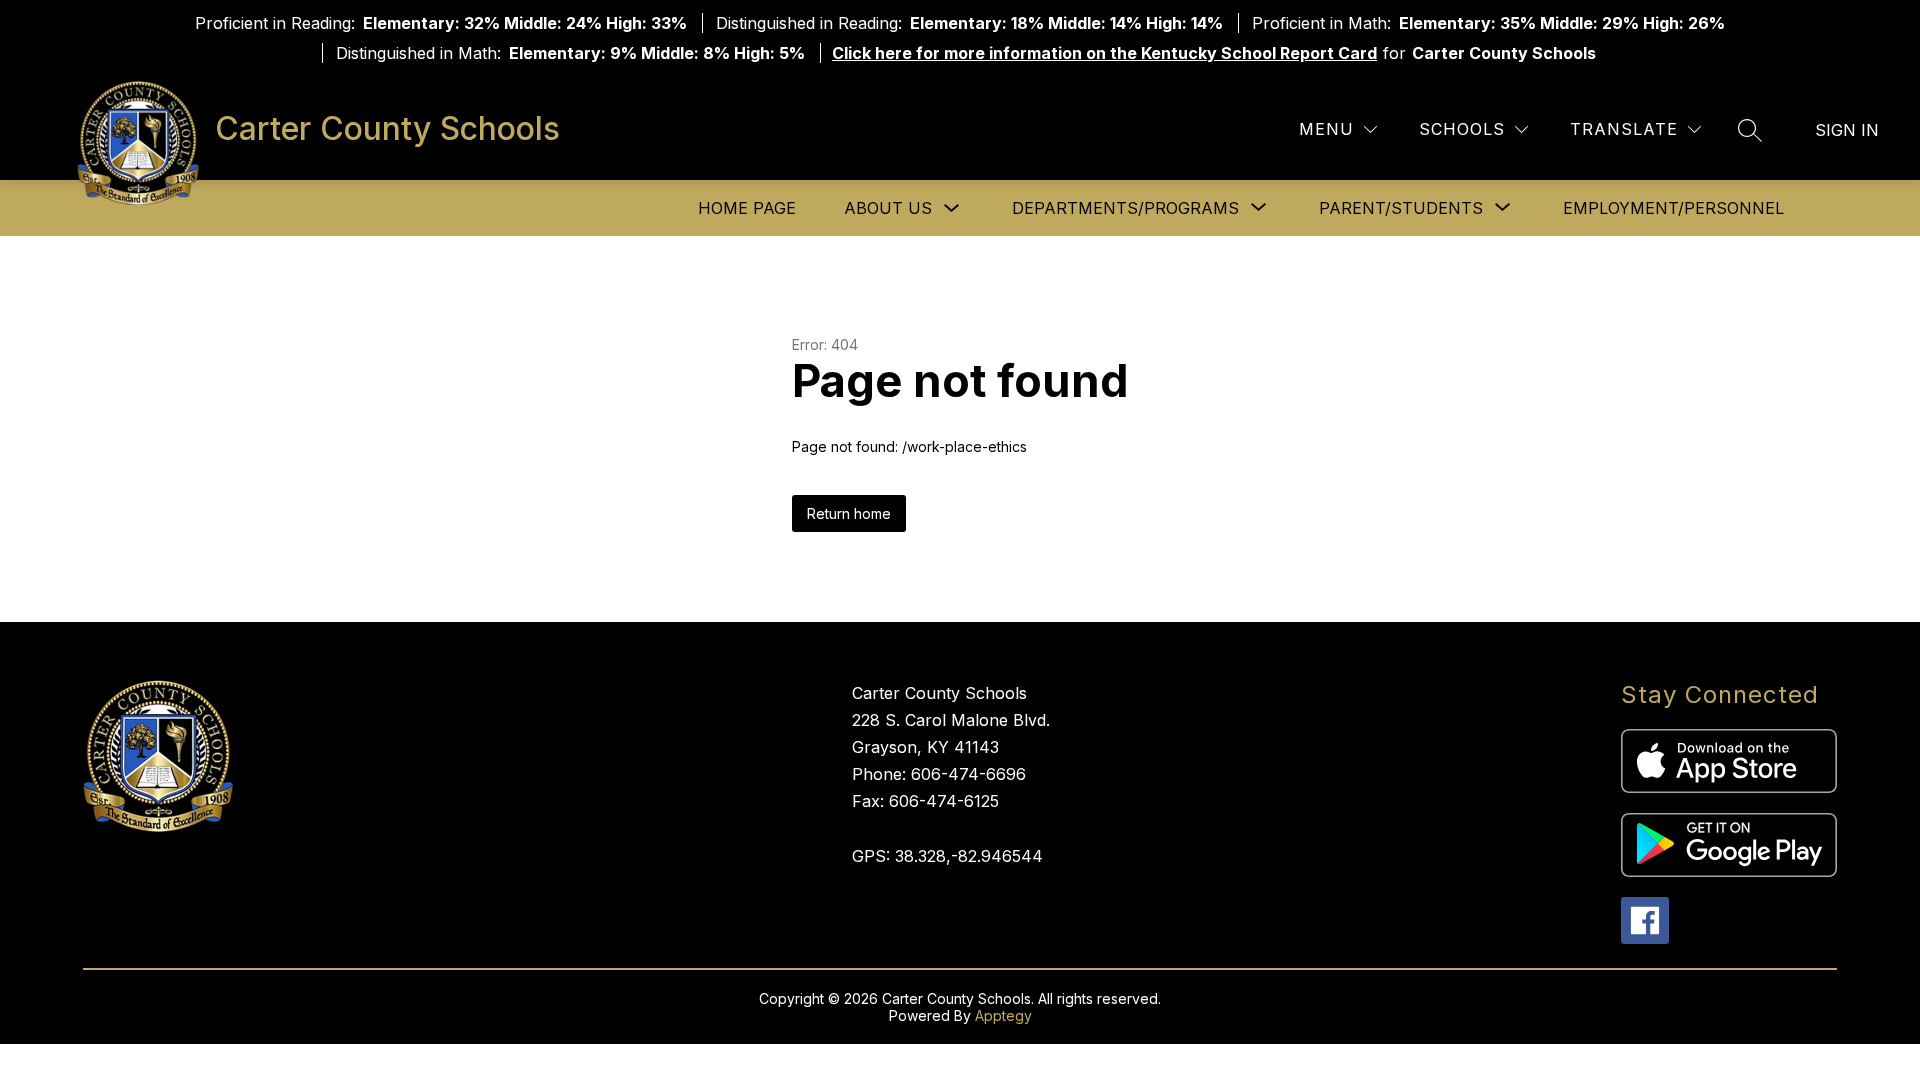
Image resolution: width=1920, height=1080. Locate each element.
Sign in (1847, 130)
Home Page (747, 208)
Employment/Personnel (1673, 208)
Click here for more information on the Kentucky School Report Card (1104, 53)
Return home (849, 513)
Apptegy (1003, 1015)
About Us (888, 208)
